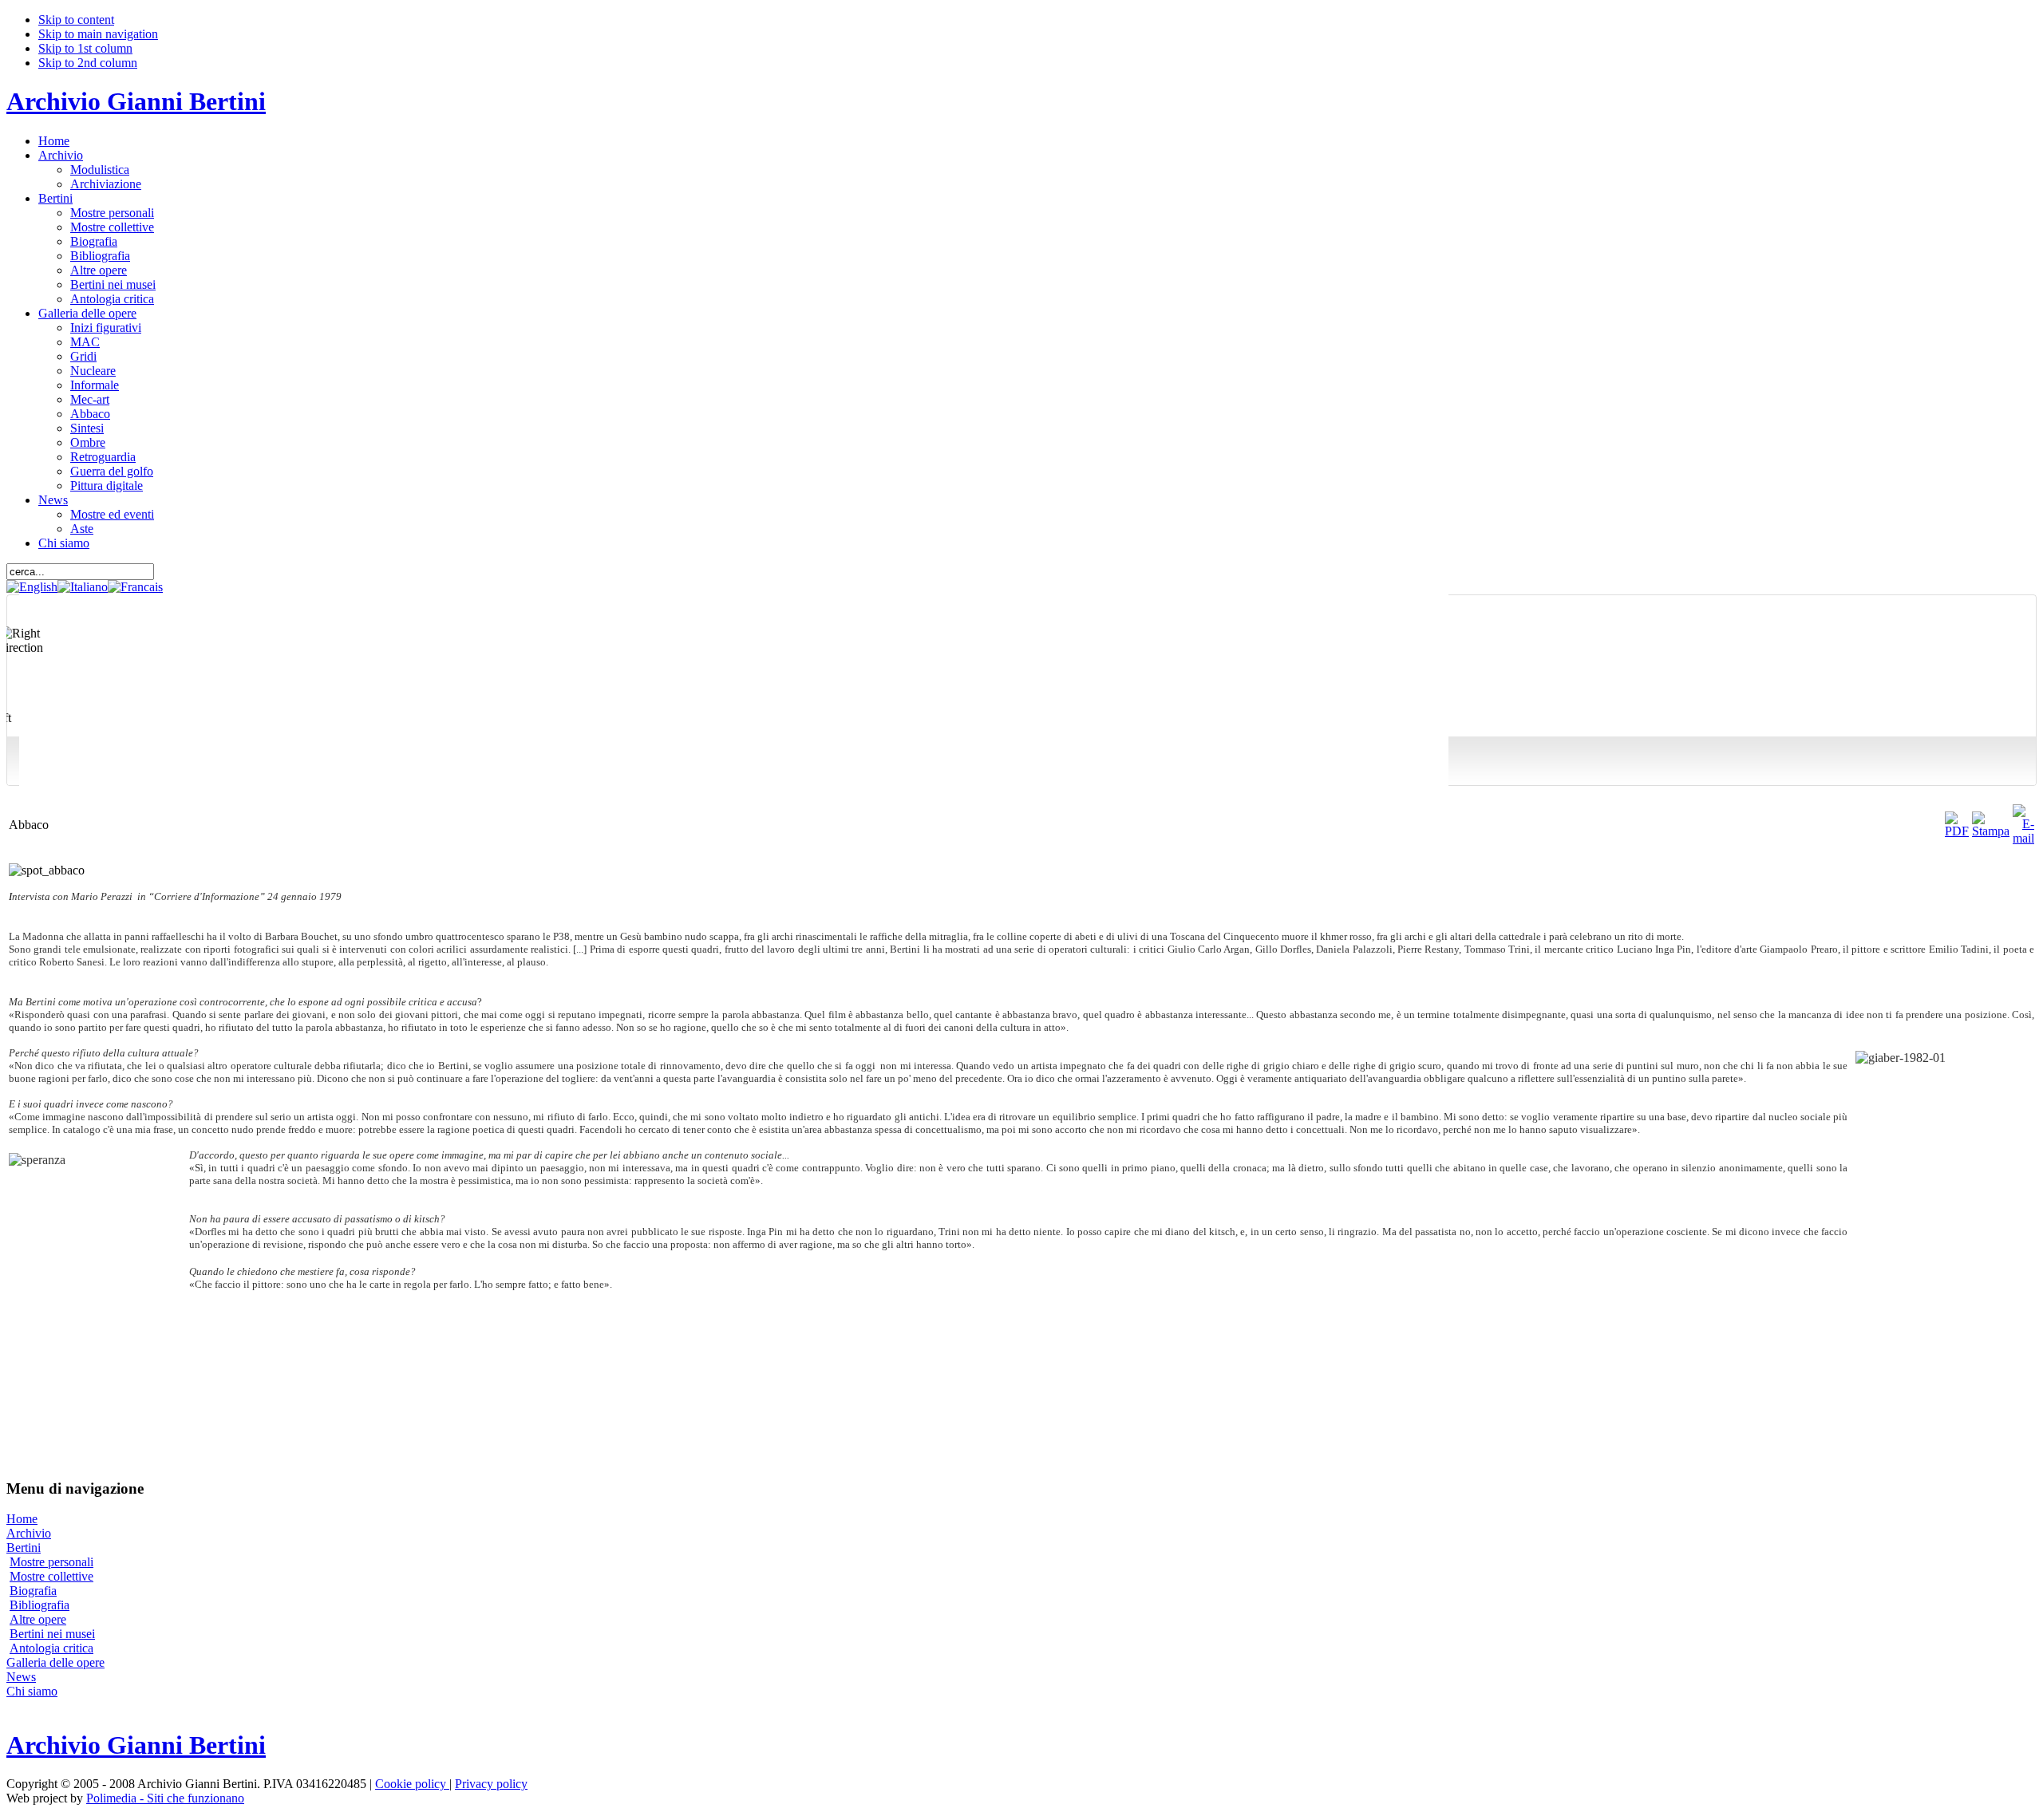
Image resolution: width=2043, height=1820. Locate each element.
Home (22, 1519)
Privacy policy (491, 1784)
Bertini (24, 1548)
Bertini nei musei (52, 1634)
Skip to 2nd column (88, 63)
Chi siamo (32, 1691)
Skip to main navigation (98, 34)
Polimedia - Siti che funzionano (165, 1798)
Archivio (29, 1533)
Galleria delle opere (55, 1662)
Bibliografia (40, 1605)
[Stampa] (1991, 831)
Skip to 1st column (85, 48)
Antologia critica (51, 1648)
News (21, 1677)
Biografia (33, 1591)
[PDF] (1957, 831)
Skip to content (76, 20)
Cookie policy (412, 1784)
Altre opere (38, 1619)
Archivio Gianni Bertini (136, 101)
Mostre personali (51, 1562)
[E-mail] (2023, 838)
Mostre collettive (51, 1576)
